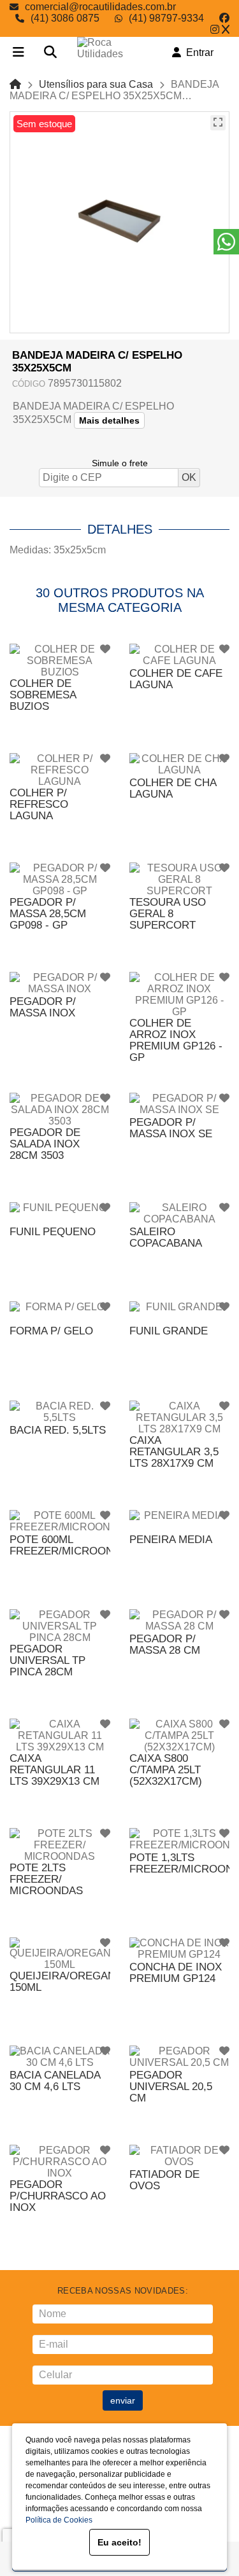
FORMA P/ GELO (51, 1331)
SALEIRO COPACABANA (166, 1237)
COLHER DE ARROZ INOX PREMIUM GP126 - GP (176, 1040)
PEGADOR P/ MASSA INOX (43, 1007)
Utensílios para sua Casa (96, 84)
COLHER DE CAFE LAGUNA (176, 679)
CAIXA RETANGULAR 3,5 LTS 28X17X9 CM (174, 1452)
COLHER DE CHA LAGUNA (173, 788)
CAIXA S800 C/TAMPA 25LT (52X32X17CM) (166, 1770)
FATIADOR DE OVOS (164, 2180)
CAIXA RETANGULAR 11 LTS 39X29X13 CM (54, 1770)
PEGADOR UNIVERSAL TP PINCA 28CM (47, 1660)
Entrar (197, 52)
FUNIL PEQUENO (53, 1232)
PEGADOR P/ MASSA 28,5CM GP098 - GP (48, 914)
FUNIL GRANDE (169, 1331)
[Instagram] (215, 30)
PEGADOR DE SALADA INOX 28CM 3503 (45, 1144)
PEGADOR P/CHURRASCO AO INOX (58, 2196)
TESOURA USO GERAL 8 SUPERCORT (168, 914)
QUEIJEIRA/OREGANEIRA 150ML (75, 1982)
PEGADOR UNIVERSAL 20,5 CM (171, 2087)
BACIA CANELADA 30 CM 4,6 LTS (55, 2081)
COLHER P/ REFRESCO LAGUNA (39, 804)
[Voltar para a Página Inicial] (15, 84)
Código (29, 384)
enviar (123, 2400)
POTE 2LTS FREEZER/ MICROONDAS (46, 1879)
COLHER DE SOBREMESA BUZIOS (43, 695)
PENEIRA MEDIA (171, 1540)
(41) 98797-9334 (166, 18)
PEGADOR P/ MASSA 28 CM (165, 1645)
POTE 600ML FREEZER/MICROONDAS (72, 1545)
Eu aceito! (119, 2542)
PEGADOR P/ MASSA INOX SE (171, 1128)
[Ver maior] (218, 123)
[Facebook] (224, 18)
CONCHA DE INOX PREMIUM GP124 (176, 1973)
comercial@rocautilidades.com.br (100, 7)
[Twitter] (226, 30)
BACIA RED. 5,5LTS (58, 1430)
